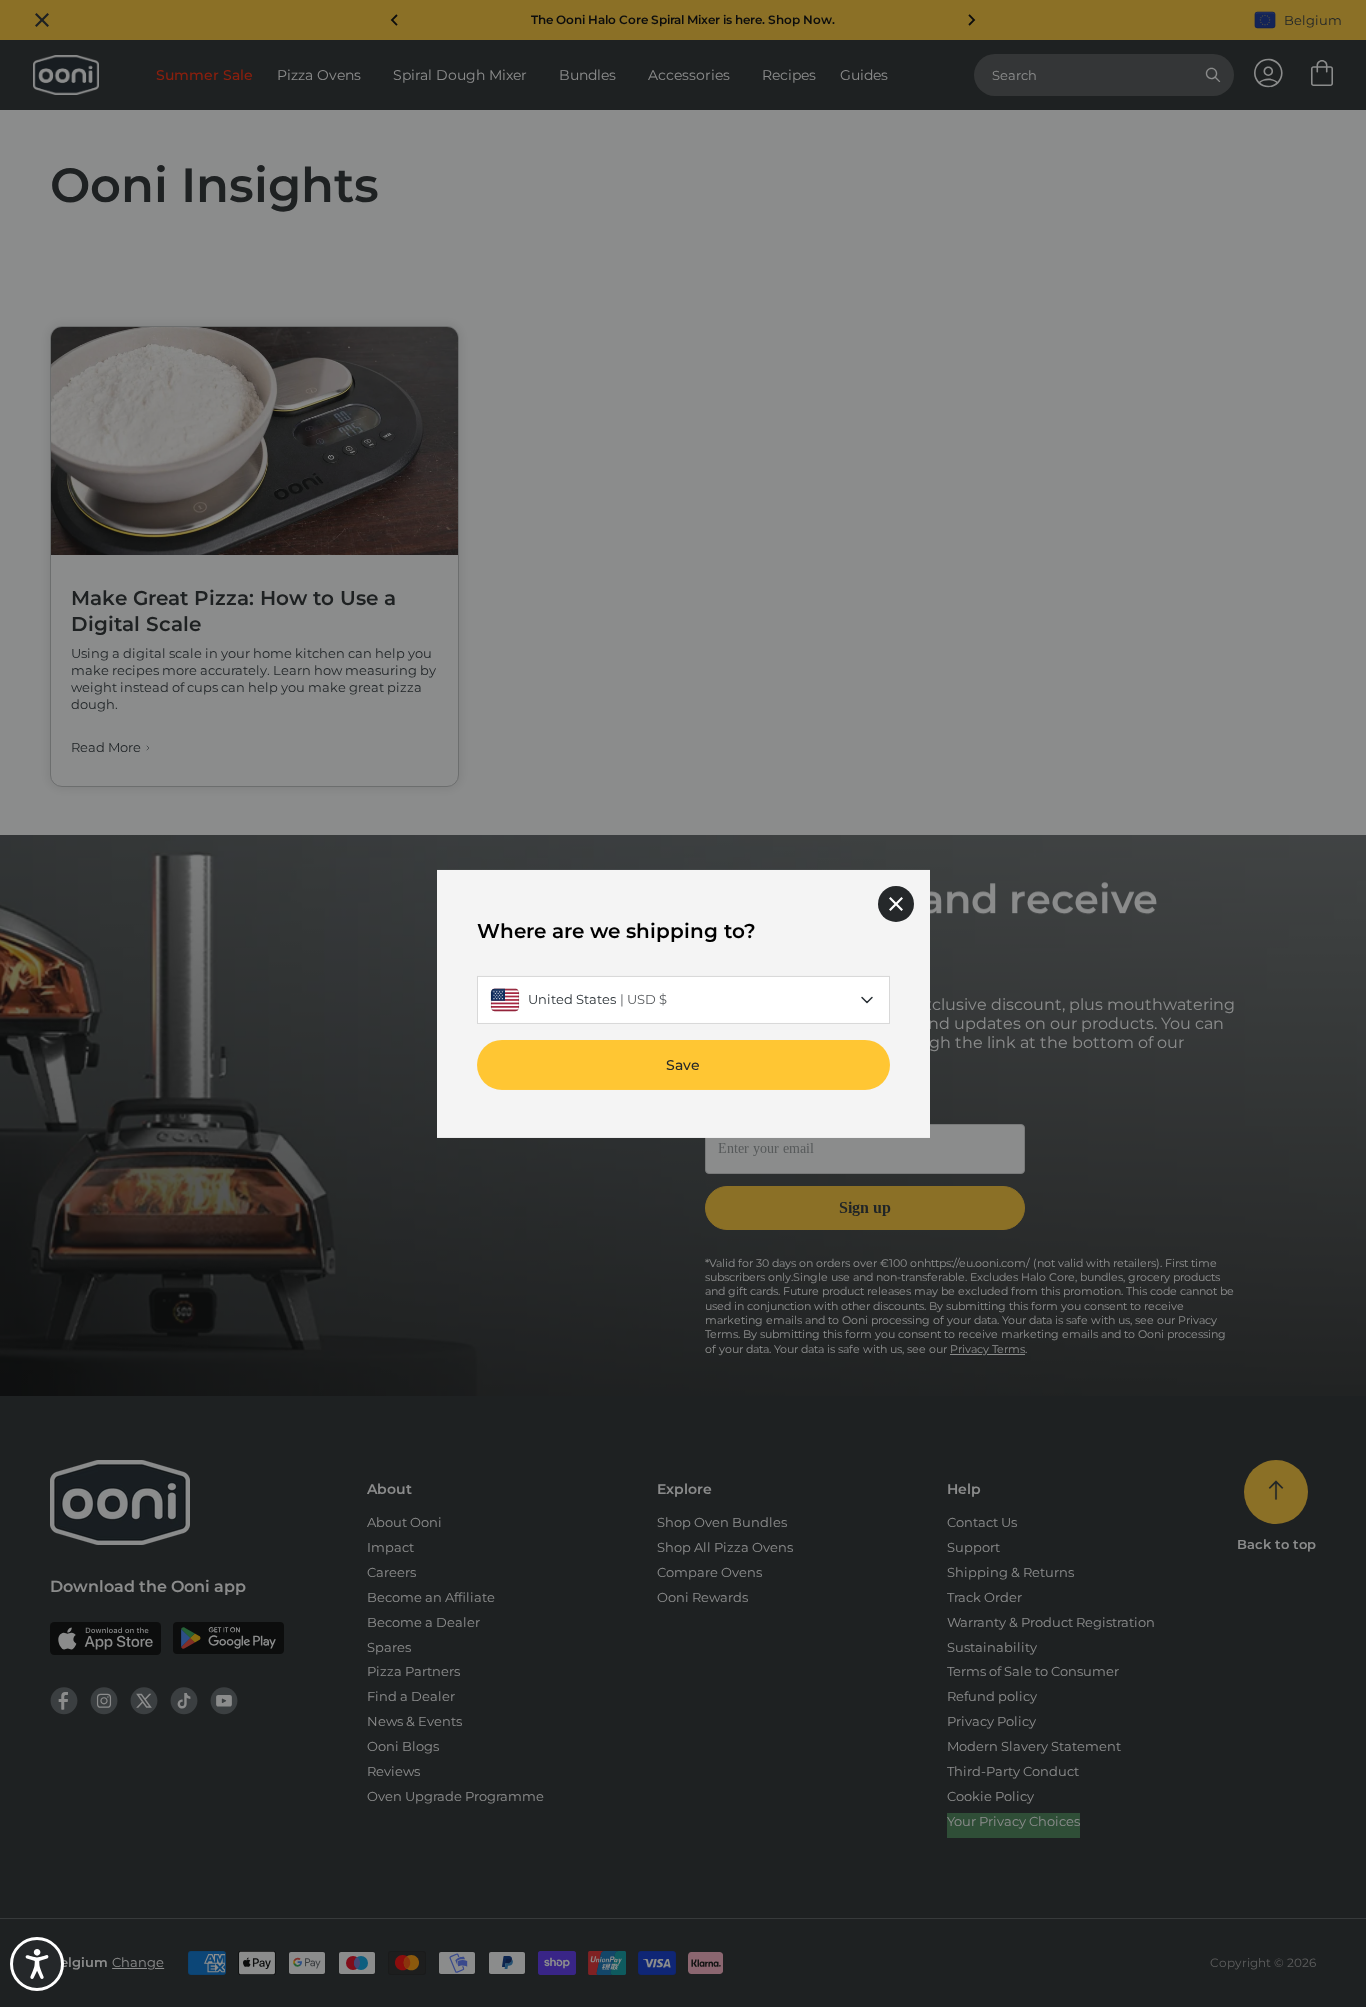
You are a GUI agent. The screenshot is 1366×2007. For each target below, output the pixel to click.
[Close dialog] (896, 903)
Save (683, 1064)
